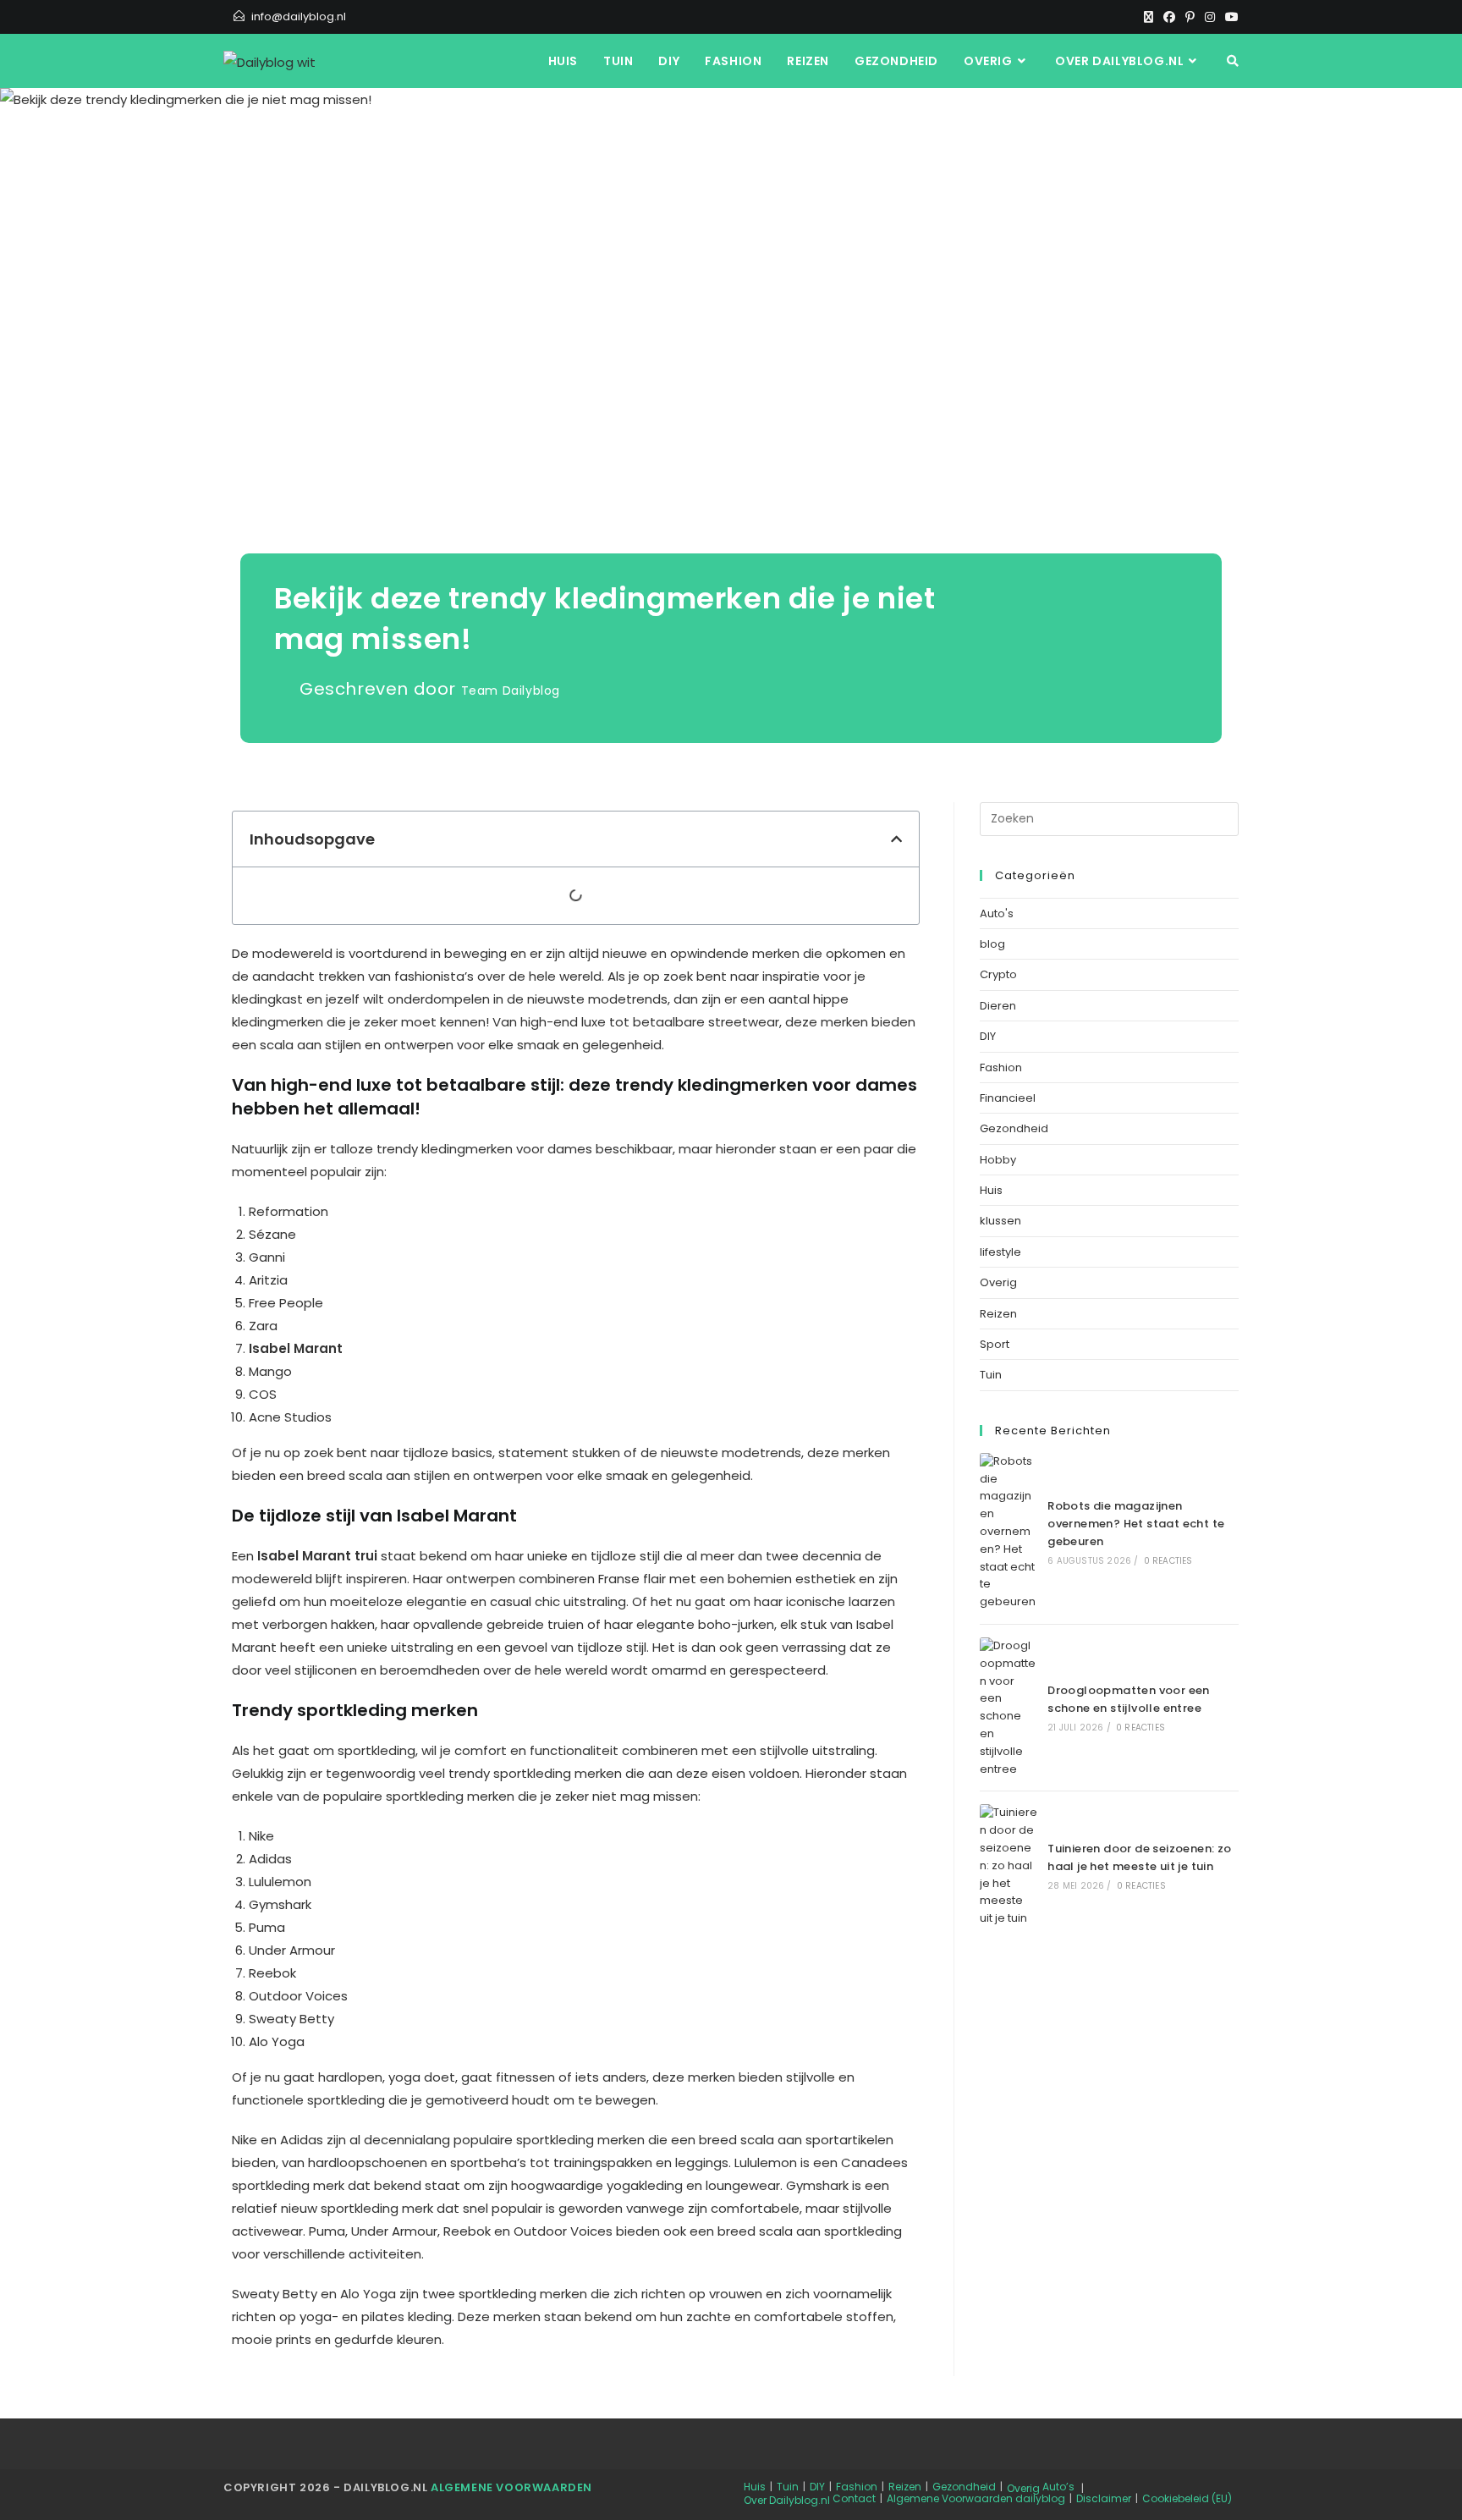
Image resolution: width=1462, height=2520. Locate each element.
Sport (995, 1344)
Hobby (998, 1160)
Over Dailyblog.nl (787, 2500)
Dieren (998, 1006)
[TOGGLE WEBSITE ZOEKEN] (1233, 61)
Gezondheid (1014, 1128)
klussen (1000, 1221)
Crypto (998, 974)
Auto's (997, 913)
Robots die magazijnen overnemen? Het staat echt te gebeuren (1136, 1524)
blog (992, 944)
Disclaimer (1104, 2498)
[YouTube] (1229, 17)
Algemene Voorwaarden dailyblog (976, 2498)
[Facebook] (1169, 17)
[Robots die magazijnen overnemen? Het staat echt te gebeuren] (1009, 1532)
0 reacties (1168, 1561)
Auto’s (1058, 2487)
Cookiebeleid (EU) (1187, 2498)
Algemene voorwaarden (511, 2487)
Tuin (991, 1375)
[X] (1149, 17)
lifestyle (1000, 1252)
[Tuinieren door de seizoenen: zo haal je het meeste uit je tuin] (1009, 1866)
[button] (896, 839)
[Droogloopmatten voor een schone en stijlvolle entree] (1009, 1708)
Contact (854, 2498)
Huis (991, 1190)
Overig (998, 1282)
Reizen (998, 1314)
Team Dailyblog (511, 691)
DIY (988, 1036)
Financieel (1008, 1098)
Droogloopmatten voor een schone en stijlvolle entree (1129, 1699)
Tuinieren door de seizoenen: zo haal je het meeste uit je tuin (1139, 1857)
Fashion (1001, 1067)
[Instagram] (1210, 17)
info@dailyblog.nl (299, 17)
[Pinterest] (1190, 17)
